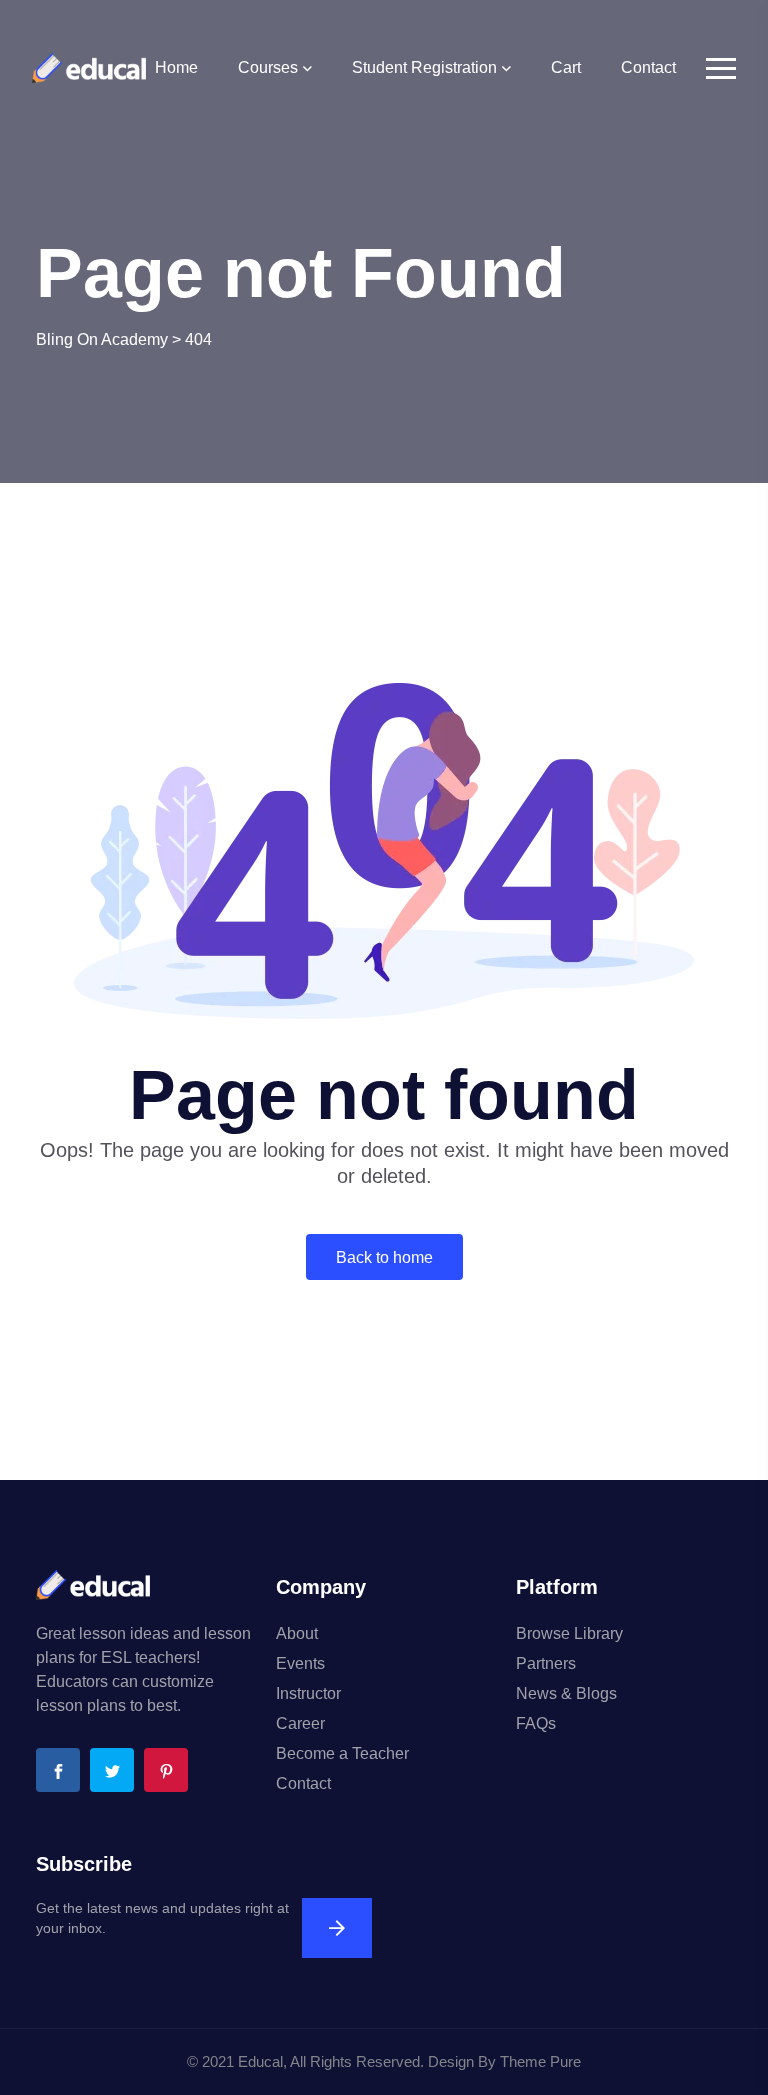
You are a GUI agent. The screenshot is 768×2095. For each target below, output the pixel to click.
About (297, 1633)
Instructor (308, 1693)
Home (176, 67)
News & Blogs (566, 1693)
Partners (546, 1663)
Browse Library (569, 1633)
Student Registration (424, 67)
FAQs (536, 1723)
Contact (648, 67)
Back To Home (384, 1257)
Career (300, 1723)
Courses (268, 67)
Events (300, 1663)
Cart (566, 67)
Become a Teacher (342, 1753)
